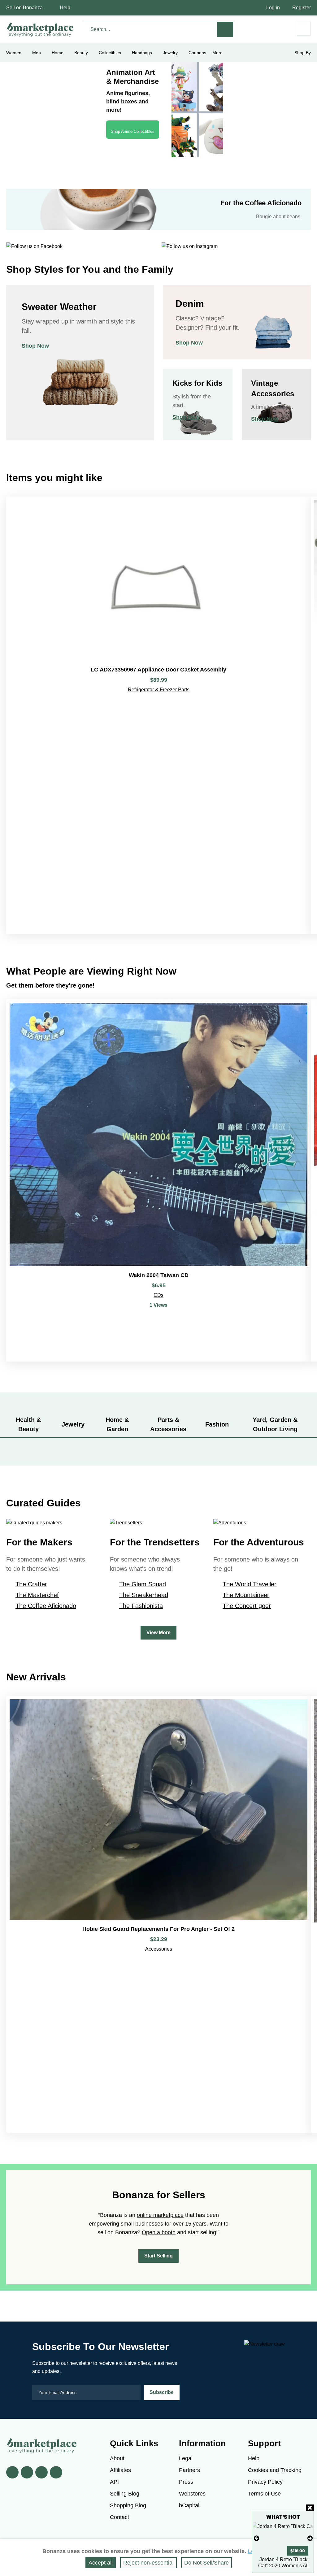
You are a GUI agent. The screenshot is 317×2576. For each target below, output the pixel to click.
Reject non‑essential (148, 2563)
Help (65, 8)
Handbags (142, 53)
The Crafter (31, 1584)
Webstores (192, 2494)
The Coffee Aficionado (46, 1606)
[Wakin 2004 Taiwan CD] (158, 1180)
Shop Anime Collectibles (133, 131)
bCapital (189, 2505)
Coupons (197, 53)
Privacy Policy (265, 2482)
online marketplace (160, 2215)
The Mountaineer (246, 1595)
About (117, 2458)
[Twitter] (27, 2472)
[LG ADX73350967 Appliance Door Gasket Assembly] (158, 715)
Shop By (303, 53)
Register (302, 8)
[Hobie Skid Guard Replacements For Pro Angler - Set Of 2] (158, 1914)
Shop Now (35, 346)
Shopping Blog (128, 2505)
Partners (189, 2470)
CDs (158, 1295)
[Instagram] (56, 2472)
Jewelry (170, 53)
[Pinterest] (41, 2472)
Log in (273, 8)
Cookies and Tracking (275, 2470)
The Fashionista (141, 1606)
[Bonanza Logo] (40, 29)
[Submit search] (225, 29)
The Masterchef (37, 1595)
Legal (186, 2458)
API (114, 2482)
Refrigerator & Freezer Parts (159, 690)
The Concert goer (247, 1606)
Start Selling (158, 2256)
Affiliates (120, 2470)
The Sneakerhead (144, 1595)
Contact (119, 2517)
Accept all (101, 2563)
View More (158, 1633)
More (217, 53)
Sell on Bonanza (24, 8)
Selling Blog (125, 2494)
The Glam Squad (143, 1584)
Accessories (159, 1949)
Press (186, 2482)
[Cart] (304, 29)
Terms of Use (264, 2494)
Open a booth (159, 2232)
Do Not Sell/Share (206, 2563)
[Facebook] (12, 2472)
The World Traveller (250, 1584)
